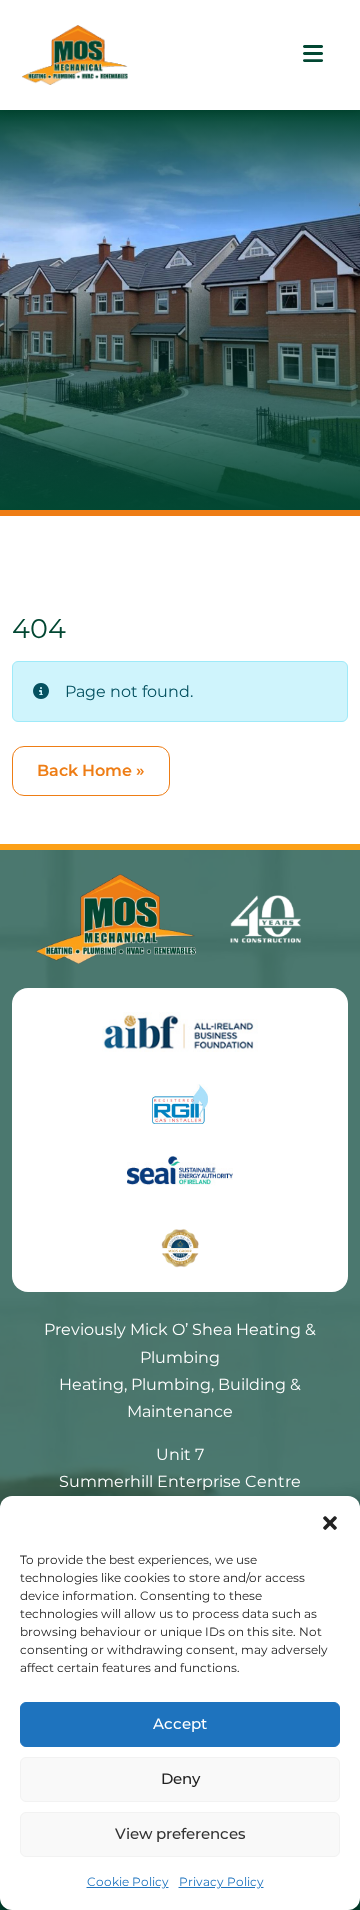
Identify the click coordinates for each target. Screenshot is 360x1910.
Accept (180, 1723)
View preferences (180, 1833)
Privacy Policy (221, 1881)
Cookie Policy (128, 1881)
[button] (330, 1521)
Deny (180, 1778)
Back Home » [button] (91, 770)
